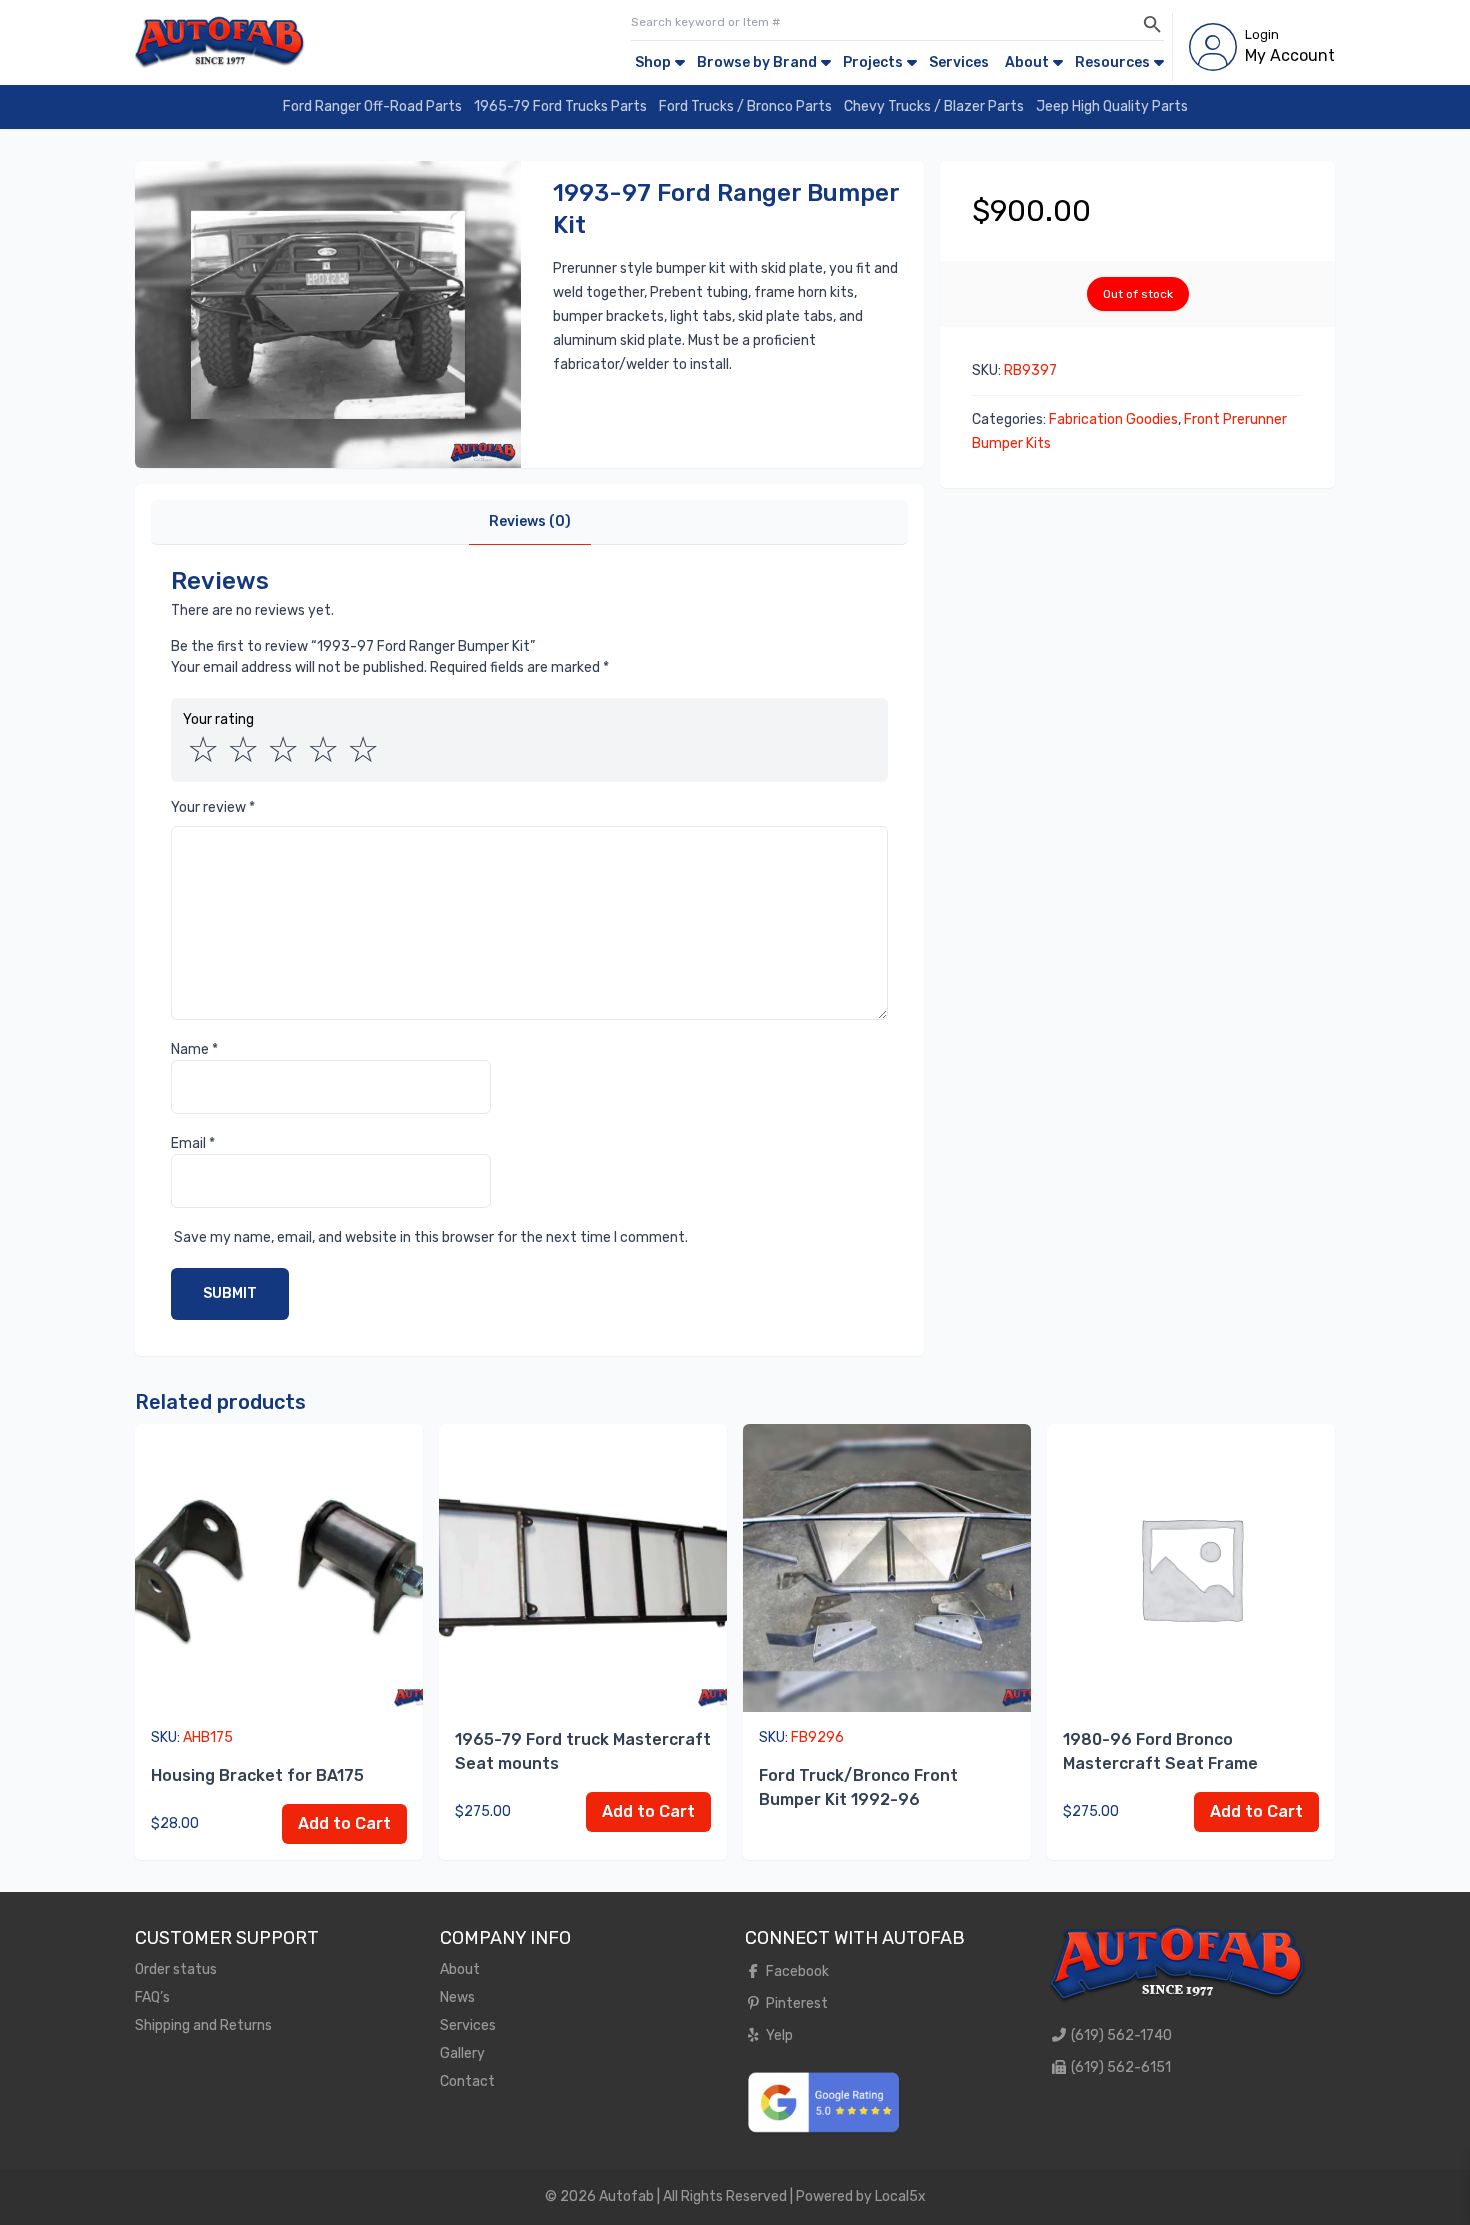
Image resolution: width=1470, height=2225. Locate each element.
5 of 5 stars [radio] (363, 750)
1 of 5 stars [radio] (203, 750)
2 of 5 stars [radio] (243, 750)
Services (959, 62)
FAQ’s (152, 1997)
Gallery (462, 2053)
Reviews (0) (530, 521)
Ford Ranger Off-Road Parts (372, 106)
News (457, 1997)
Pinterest (795, 2003)
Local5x (900, 2196)
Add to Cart (344, 1823)
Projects (873, 62)
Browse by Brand (757, 62)
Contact (467, 2081)
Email (193, 1143)
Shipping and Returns (203, 2025)
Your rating (218, 719)
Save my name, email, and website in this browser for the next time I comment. (431, 1237)
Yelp (778, 2035)
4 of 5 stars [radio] (323, 750)
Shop (653, 62)
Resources (1112, 62)
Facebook (796, 1971)
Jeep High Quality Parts (1112, 106)
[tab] (530, 522)
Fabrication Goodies (1113, 419)
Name (194, 1049)
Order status (176, 1969)
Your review (213, 807)
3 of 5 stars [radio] (283, 750)
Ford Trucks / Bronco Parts (745, 106)
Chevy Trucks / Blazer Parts (934, 106)
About (1027, 62)
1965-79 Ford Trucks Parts (560, 106)
